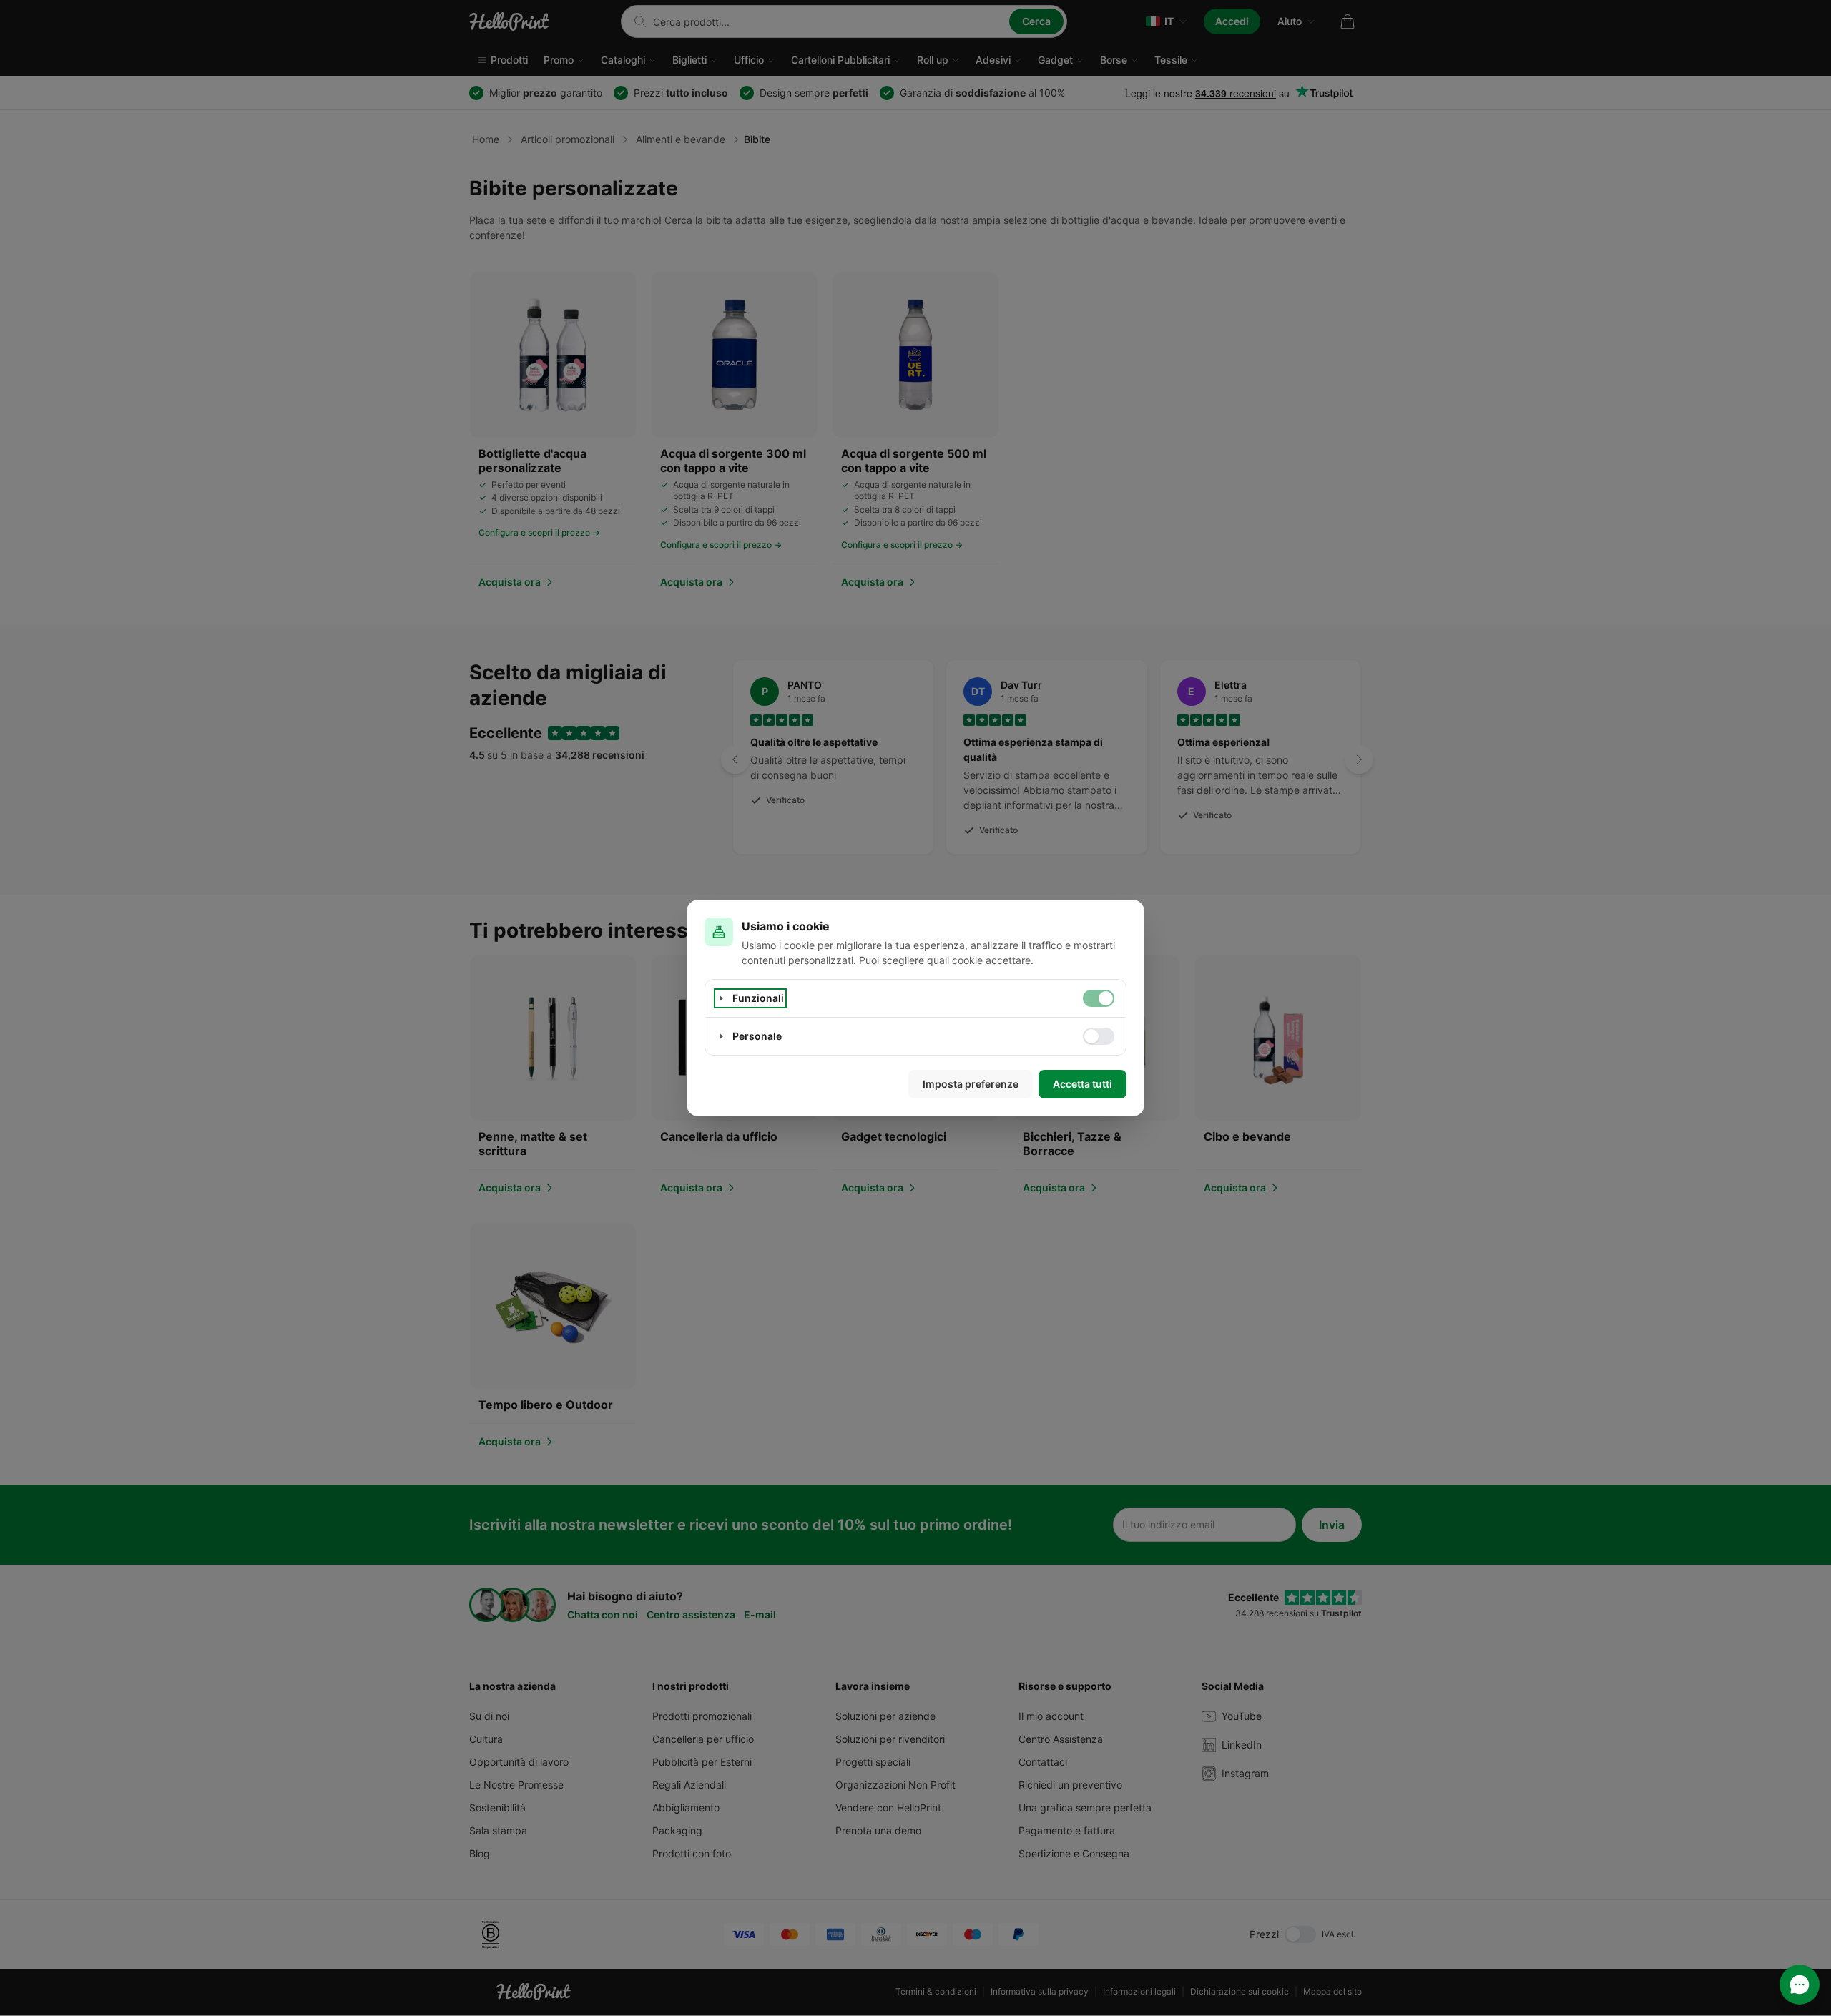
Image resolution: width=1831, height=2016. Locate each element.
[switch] (1099, 998)
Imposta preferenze (971, 1084)
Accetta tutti (1083, 1084)
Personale (757, 1036)
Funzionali (758, 998)
